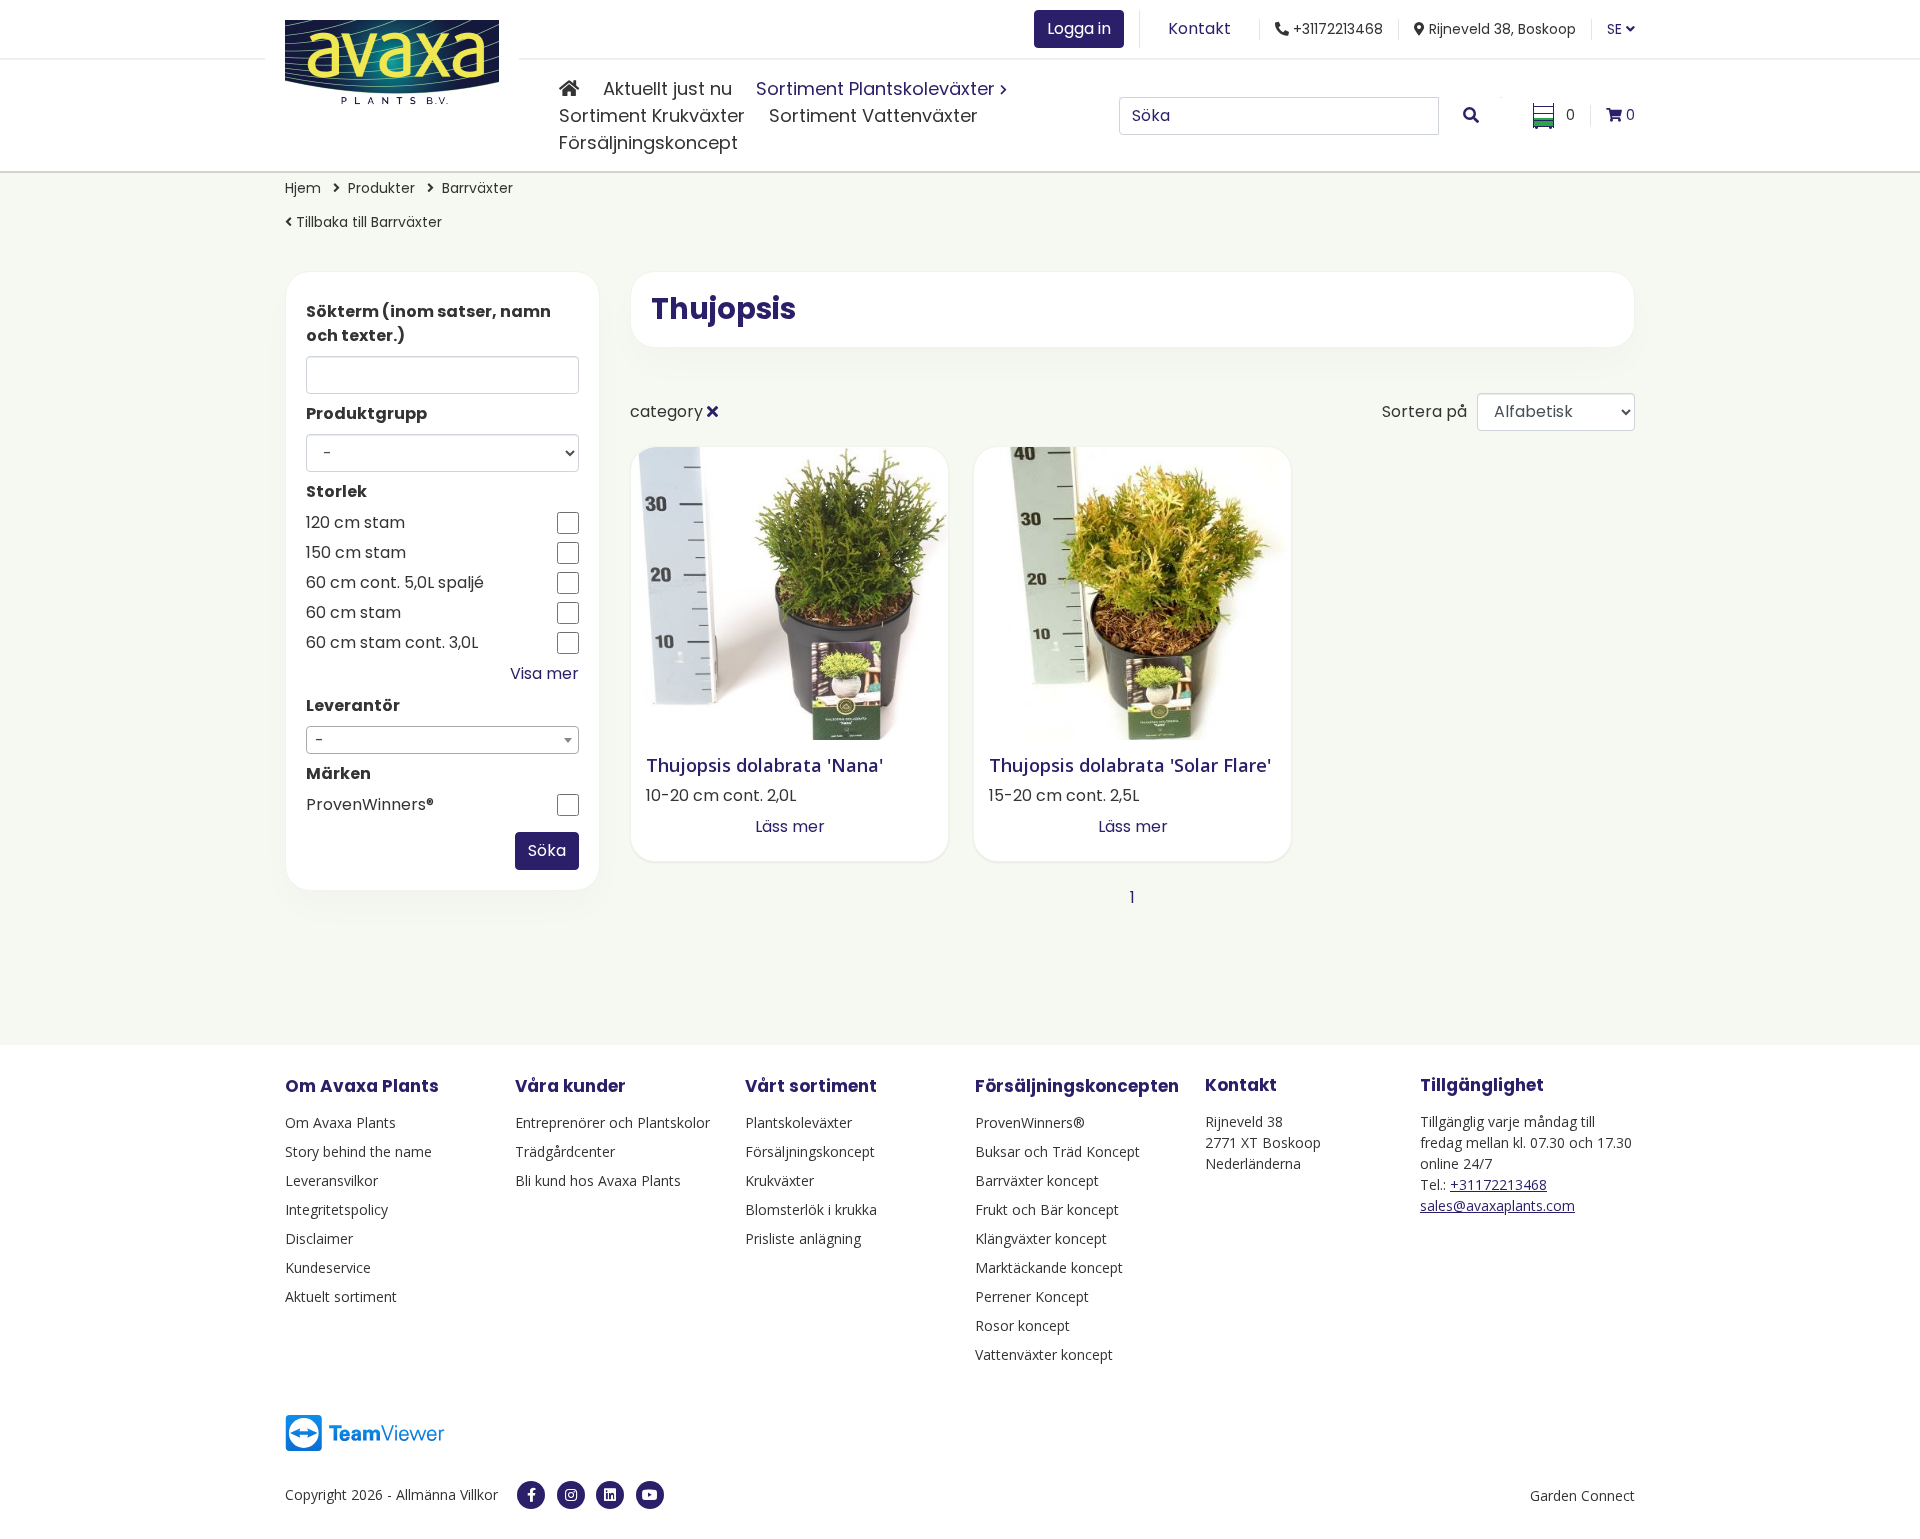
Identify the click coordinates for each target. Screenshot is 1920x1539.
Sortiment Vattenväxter (873, 115)
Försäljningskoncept (648, 142)
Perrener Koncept (1032, 1296)
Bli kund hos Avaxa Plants (598, 1180)
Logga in (1079, 28)
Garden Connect (1582, 1495)
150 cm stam (356, 553)
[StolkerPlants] (650, 1495)
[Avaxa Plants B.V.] (392, 58)
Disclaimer (319, 1238)
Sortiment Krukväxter (652, 115)
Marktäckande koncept (1049, 1267)
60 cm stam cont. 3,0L (392, 643)
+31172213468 (1498, 1184)
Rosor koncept (1022, 1325)
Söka (547, 850)
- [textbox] (319, 740)
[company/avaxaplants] (610, 1495)
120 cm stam (355, 523)
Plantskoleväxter (798, 1122)
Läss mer (790, 826)
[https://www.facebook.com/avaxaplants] (531, 1495)
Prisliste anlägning (803, 1238)
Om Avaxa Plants (340, 1122)
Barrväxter (477, 188)
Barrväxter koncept (1037, 1180)
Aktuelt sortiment (341, 1296)
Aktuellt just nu (667, 88)
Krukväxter (779, 1180)
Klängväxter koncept (1041, 1238)
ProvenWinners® (370, 805)
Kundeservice (328, 1267)
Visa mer (544, 673)
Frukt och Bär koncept (1047, 1209)
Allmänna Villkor (447, 1494)
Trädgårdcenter (565, 1151)
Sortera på (1424, 411)
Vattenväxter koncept (1044, 1354)
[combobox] (442, 740)
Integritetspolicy (336, 1209)
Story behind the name (358, 1151)
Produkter (381, 188)
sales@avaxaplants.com (1497, 1205)
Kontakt (1199, 28)
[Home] (569, 88)
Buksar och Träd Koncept (1057, 1151)
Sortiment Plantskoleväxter (875, 88)
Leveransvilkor (331, 1180)
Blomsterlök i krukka (811, 1209)
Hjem (303, 188)
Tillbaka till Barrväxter (367, 222)
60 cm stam (353, 613)
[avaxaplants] (571, 1495)
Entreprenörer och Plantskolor (612, 1122)
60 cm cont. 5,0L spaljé (395, 583)
